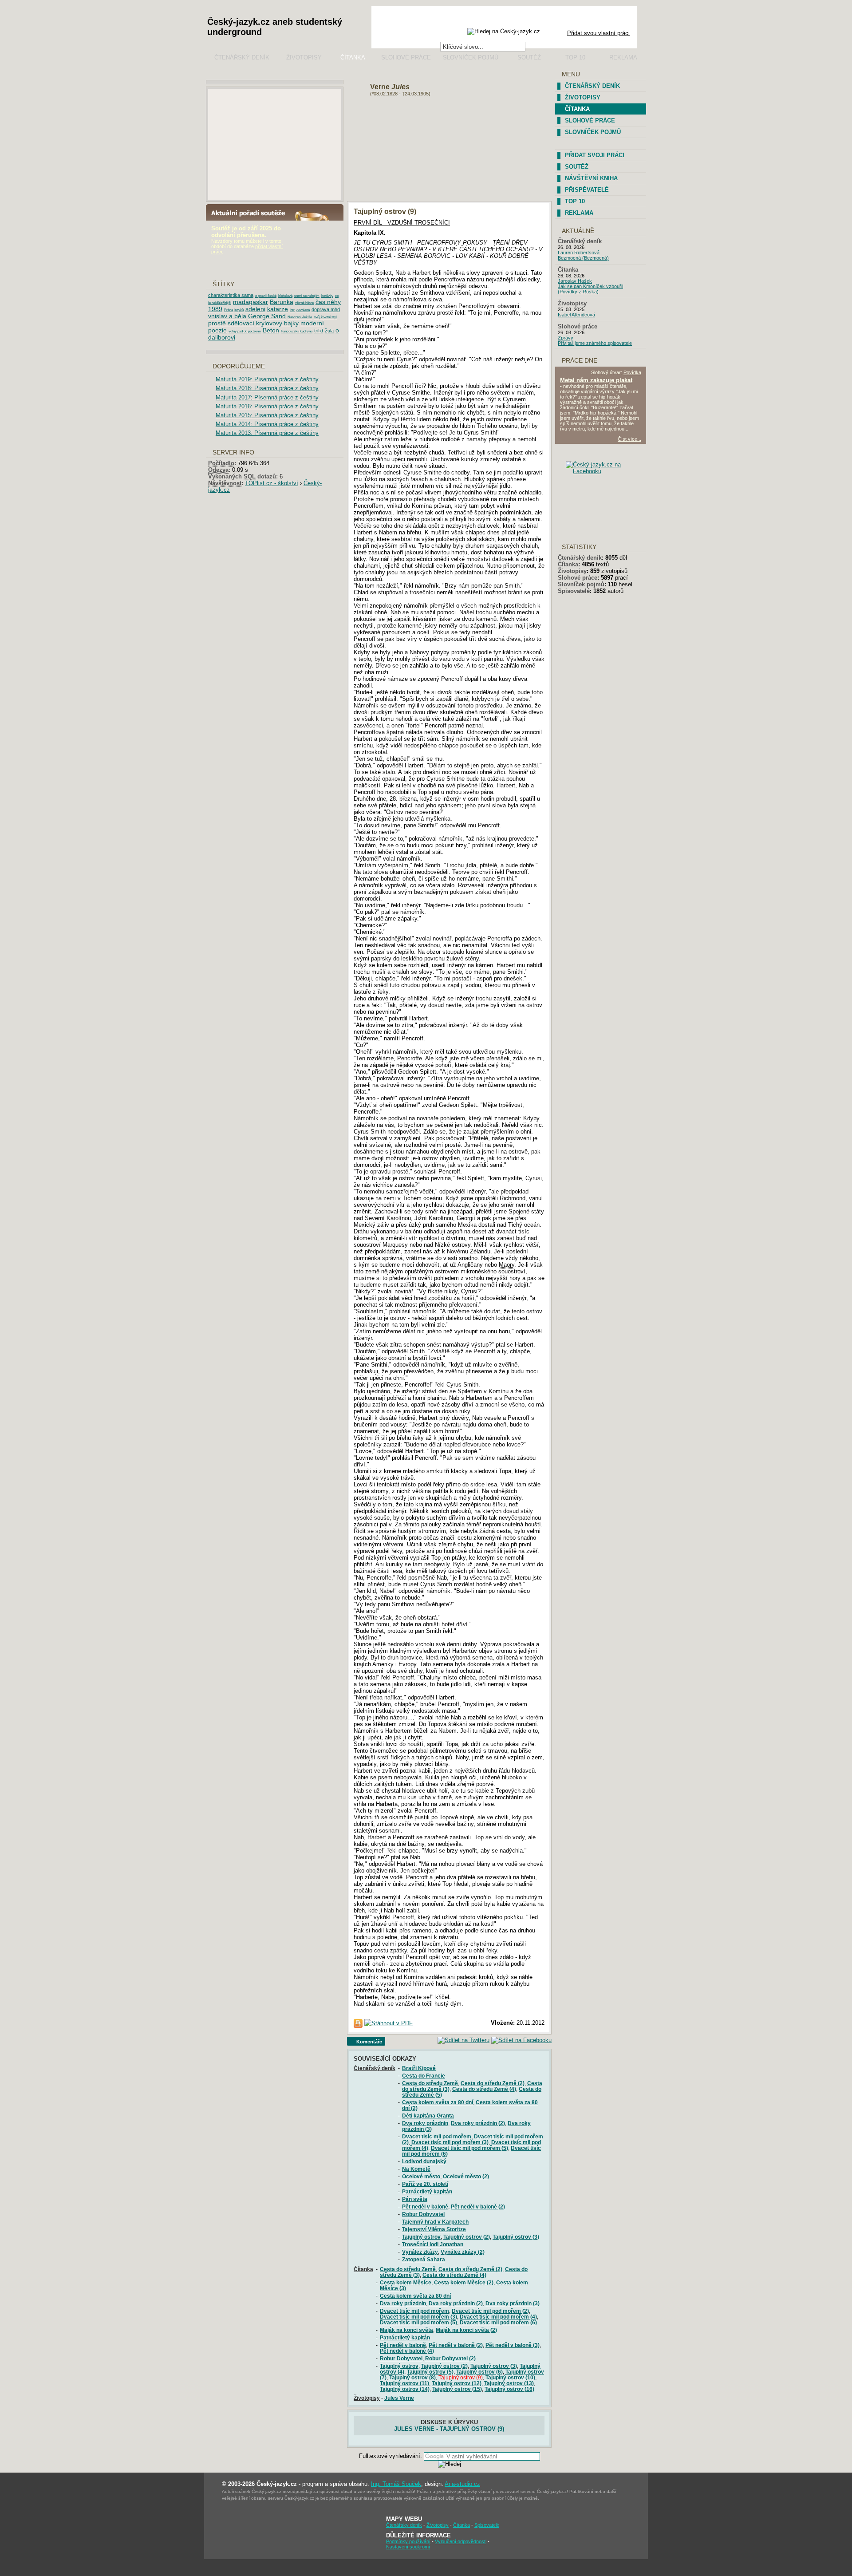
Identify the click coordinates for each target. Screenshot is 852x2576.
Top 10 (575, 57)
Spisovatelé (574, 591)
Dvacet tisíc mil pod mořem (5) (469, 2148)
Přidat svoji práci (595, 155)
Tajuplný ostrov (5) (430, 2372)
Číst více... (629, 439)
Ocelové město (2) (466, 2176)
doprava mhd (326, 309)
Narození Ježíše (300, 317)
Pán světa (415, 2199)
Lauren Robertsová (579, 253)
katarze (278, 309)
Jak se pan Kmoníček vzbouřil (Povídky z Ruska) (590, 289)
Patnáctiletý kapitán (427, 2191)
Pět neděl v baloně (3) (513, 2345)
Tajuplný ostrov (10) (510, 2377)
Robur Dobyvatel (423, 2214)
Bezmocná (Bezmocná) (583, 258)
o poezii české (266, 296)
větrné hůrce (304, 303)
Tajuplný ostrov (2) (467, 2237)
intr (292, 310)
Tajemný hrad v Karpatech (435, 2222)
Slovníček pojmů (471, 57)
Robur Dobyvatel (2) (450, 2358)
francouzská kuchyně (297, 331)
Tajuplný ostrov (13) (509, 2383)
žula (329, 331)
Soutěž (529, 57)
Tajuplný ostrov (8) (412, 2377)
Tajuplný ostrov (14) (405, 2389)
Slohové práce (406, 57)
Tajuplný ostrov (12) (457, 2383)
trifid (319, 331)
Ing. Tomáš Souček (396, 2484)
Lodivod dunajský (424, 2161)
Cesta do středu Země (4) (484, 2089)
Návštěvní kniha (591, 178)
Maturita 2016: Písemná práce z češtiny (267, 406)
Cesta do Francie (424, 2076)
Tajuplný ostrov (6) (479, 2372)
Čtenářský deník (242, 57)
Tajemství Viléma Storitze (434, 2229)
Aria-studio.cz (462, 2484)
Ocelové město (421, 2176)
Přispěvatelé (587, 190)
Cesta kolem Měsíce (406, 2282)
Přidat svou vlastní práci (598, 33)
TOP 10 (575, 201)
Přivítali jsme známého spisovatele (595, 343)
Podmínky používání (408, 2541)
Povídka (632, 372)
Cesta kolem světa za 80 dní (438, 2102)
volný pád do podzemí (245, 331)
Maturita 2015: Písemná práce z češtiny (267, 415)
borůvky (327, 296)
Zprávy (566, 338)
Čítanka (353, 57)
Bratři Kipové (419, 2068)
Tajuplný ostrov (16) (509, 2389)
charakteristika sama (231, 295)
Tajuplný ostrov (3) (516, 2237)
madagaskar (250, 302)
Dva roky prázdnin (425, 2123)
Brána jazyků (234, 310)
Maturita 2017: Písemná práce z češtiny (267, 397)
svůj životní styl (325, 317)
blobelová (285, 296)
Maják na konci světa (406, 2330)
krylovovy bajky (277, 323)
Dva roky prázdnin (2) (478, 2123)
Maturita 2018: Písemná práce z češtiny (267, 388)
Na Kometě (416, 2169)
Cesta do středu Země (430, 2083)
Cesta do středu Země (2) (493, 2083)
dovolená (303, 310)
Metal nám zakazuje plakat (596, 380)
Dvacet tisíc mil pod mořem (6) (498, 2322)
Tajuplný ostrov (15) (457, 2389)
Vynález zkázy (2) (463, 2252)
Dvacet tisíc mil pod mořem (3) (450, 2142)
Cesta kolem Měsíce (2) (464, 2282)
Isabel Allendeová (576, 315)
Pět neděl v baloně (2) (478, 2207)
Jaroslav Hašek (575, 281)
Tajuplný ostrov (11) (404, 2383)
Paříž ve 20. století (425, 2184)
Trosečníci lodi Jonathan (433, 2244)
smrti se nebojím (307, 296)
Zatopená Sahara (424, 2259)
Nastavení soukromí (408, 2547)
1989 (215, 309)
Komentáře (370, 2042)
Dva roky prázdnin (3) (513, 2303)
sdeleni (255, 309)
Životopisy (304, 57)
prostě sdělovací (231, 323)
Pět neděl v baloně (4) (407, 2351)
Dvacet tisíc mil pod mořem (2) (490, 2311)
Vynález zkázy (420, 2252)
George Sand (267, 316)
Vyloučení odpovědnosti (461, 2541)
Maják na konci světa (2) (466, 2330)
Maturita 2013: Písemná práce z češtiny (267, 433)
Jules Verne (399, 2398)
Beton (271, 330)
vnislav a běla (227, 316)
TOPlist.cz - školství (272, 483)
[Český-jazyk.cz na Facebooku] (608, 471)
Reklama (623, 57)
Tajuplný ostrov (421, 2237)
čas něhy (328, 302)
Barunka (282, 302)
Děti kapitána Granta (428, 2116)
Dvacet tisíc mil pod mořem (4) (498, 2317)
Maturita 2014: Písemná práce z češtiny (267, 424)
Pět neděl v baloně (425, 2207)
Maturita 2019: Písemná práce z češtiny (267, 379)
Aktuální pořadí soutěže (256, 212)
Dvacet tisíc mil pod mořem (437, 2136)
